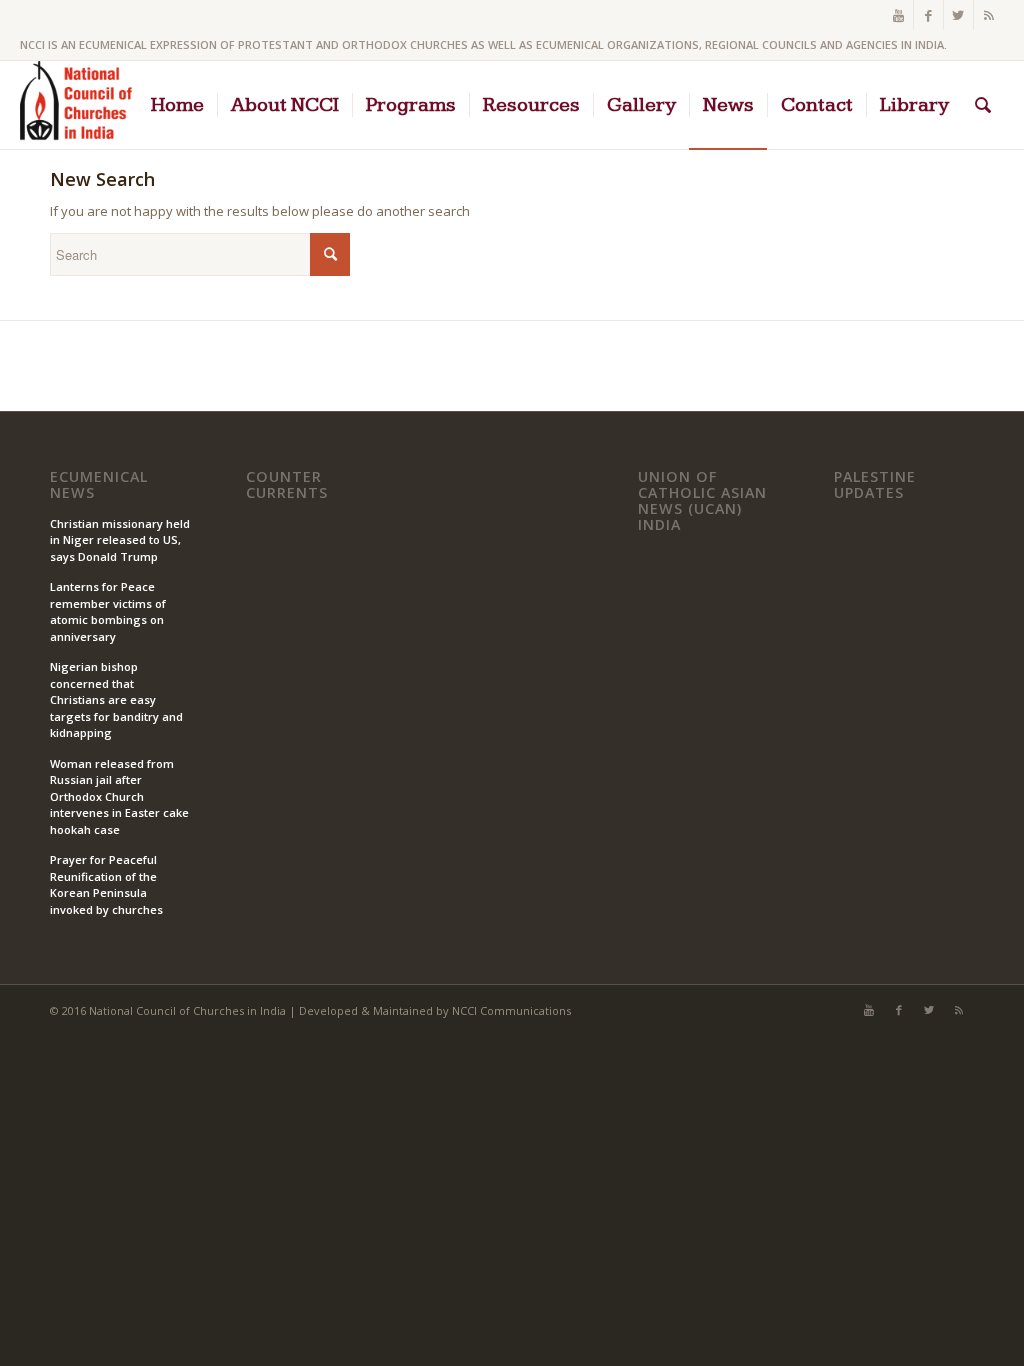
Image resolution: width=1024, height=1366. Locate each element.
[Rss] (989, 15)
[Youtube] (898, 15)
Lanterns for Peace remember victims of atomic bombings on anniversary (108, 611)
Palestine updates (875, 484)
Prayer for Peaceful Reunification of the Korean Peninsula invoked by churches (106, 884)
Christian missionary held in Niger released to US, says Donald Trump (120, 540)
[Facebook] (928, 15)
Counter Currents (287, 484)
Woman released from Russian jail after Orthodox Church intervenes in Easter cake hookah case (119, 796)
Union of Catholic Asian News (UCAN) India (702, 500)
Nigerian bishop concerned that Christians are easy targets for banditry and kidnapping (116, 699)
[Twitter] (958, 15)
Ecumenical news (99, 484)
